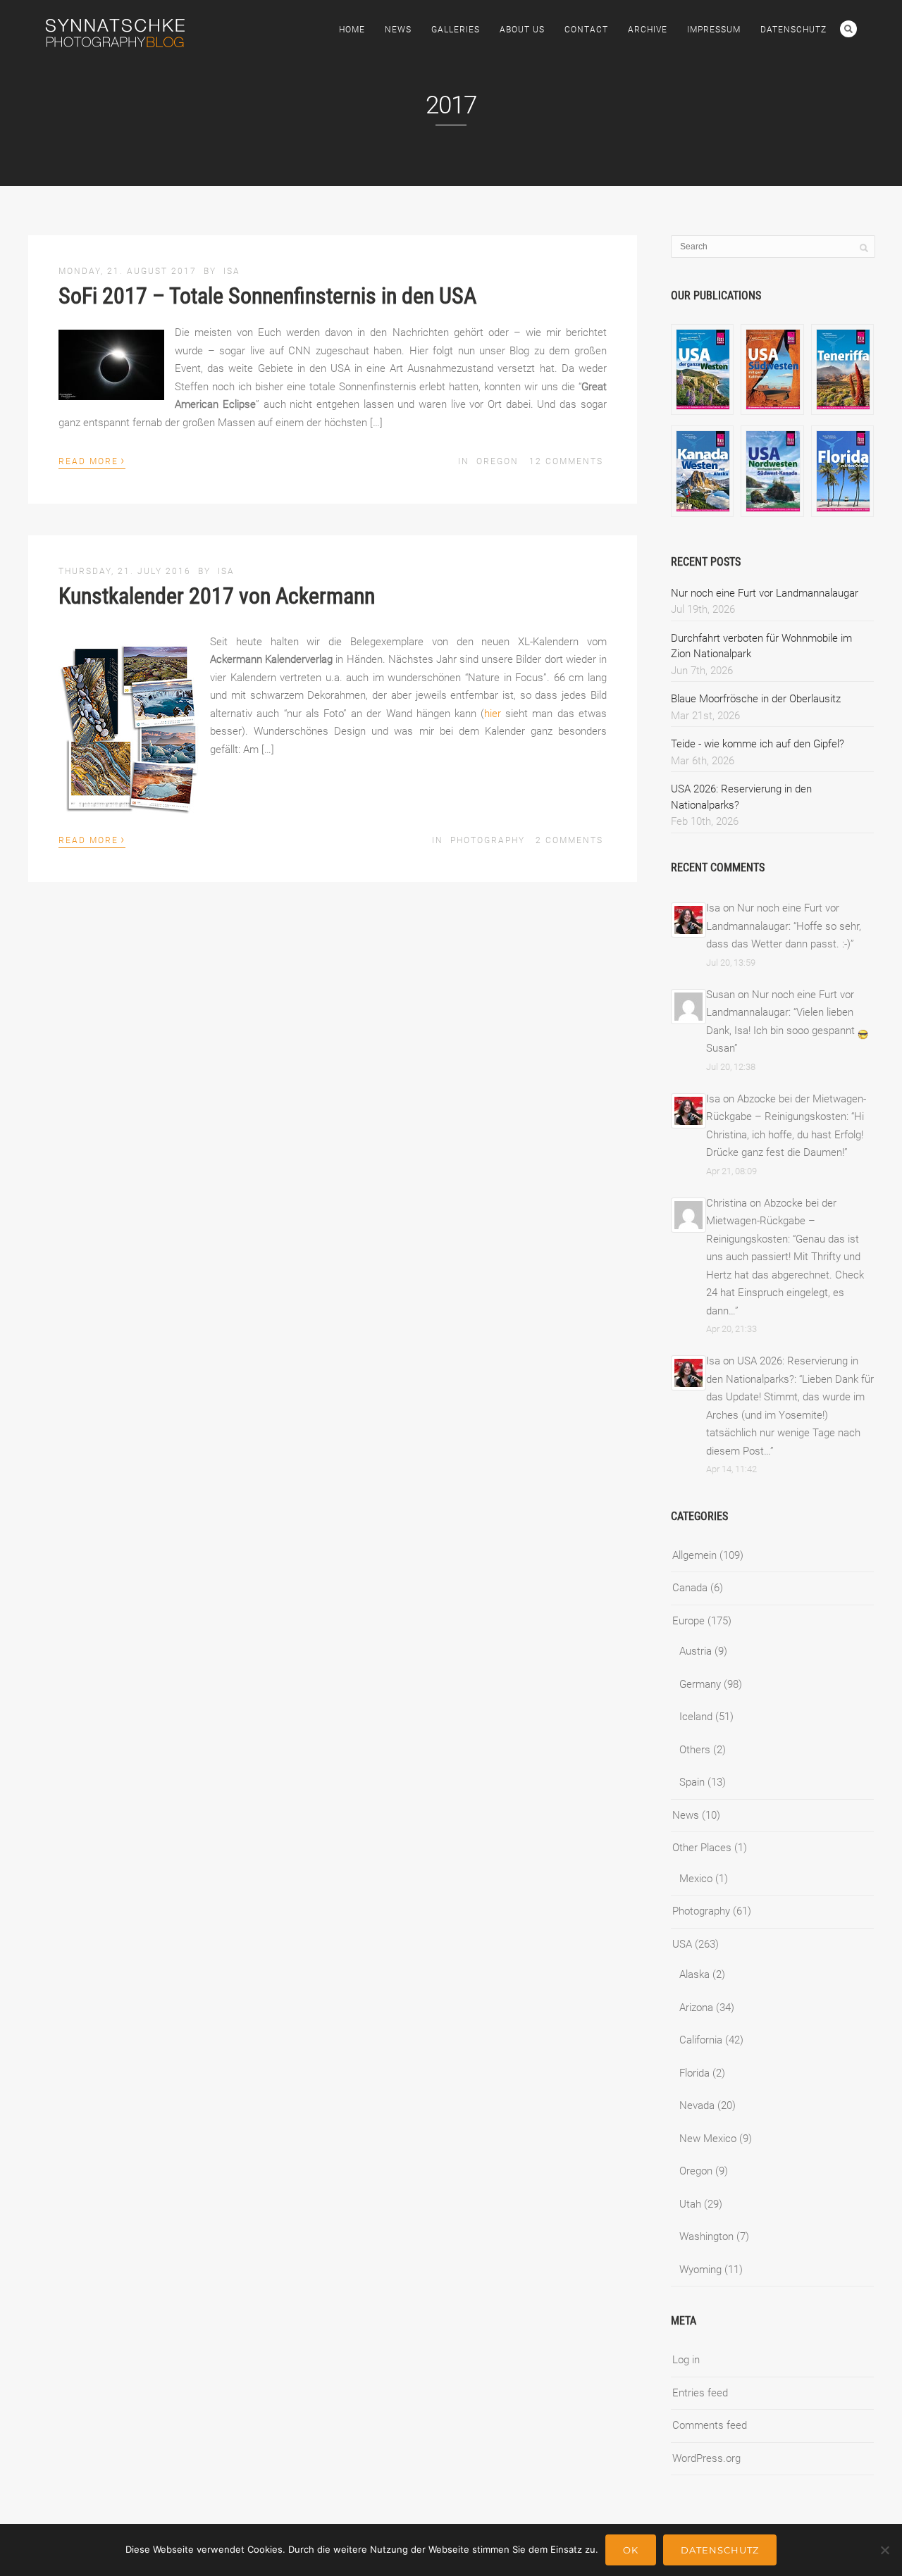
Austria (696, 1651)
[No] (884, 2550)
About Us (522, 30)
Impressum (714, 30)
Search (848, 29)
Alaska (694, 1974)
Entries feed (700, 2393)
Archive (648, 30)
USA (682, 1944)
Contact (586, 30)
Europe (688, 1621)
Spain (692, 1782)
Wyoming (700, 2270)
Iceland (696, 1717)
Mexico (696, 1879)
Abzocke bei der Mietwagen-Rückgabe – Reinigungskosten (771, 1221)
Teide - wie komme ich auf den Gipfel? (758, 744)
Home (352, 30)
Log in (686, 2360)
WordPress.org (706, 2458)
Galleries (456, 30)
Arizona (696, 2008)
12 (566, 461)
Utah (690, 2204)
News (398, 30)
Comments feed (710, 2425)
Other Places (702, 1848)
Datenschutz (793, 30)
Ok (631, 2550)
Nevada (697, 2105)
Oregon (498, 461)
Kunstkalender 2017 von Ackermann (217, 596)
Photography (488, 840)
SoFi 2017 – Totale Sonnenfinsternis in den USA (267, 296)
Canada (690, 1588)
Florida (694, 2073)
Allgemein (694, 1555)
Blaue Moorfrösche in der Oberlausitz (756, 699)
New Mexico (708, 2139)
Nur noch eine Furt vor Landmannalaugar (765, 593)
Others (695, 1750)
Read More (92, 460)
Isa (232, 271)
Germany (700, 1684)
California (701, 2040)
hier (493, 714)
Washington (706, 2236)
